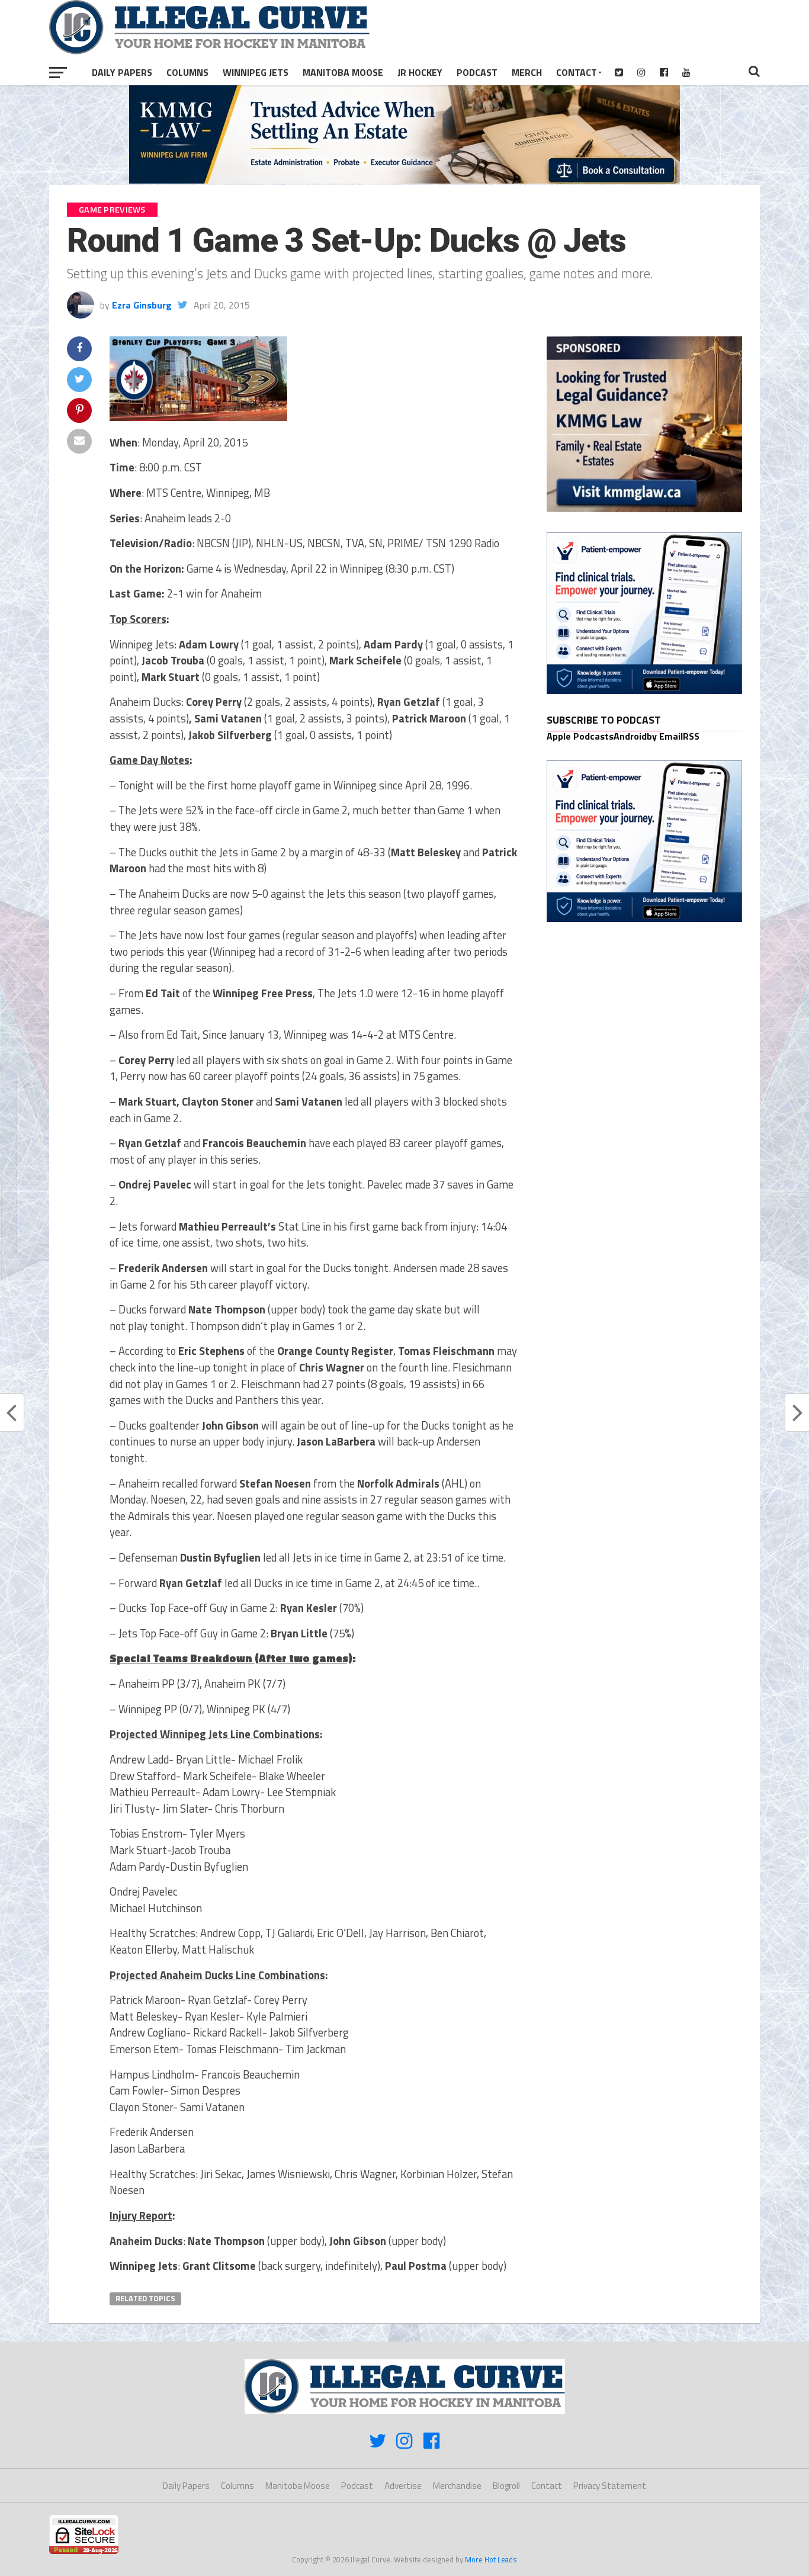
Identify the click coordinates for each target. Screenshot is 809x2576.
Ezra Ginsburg (142, 305)
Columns (187, 72)
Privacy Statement (610, 2486)
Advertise (403, 2486)
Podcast (477, 72)
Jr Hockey (420, 72)
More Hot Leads (491, 2559)
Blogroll (506, 2486)
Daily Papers (122, 72)
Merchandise (457, 2486)
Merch (527, 72)
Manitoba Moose (343, 72)
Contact (577, 72)
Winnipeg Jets (256, 72)
